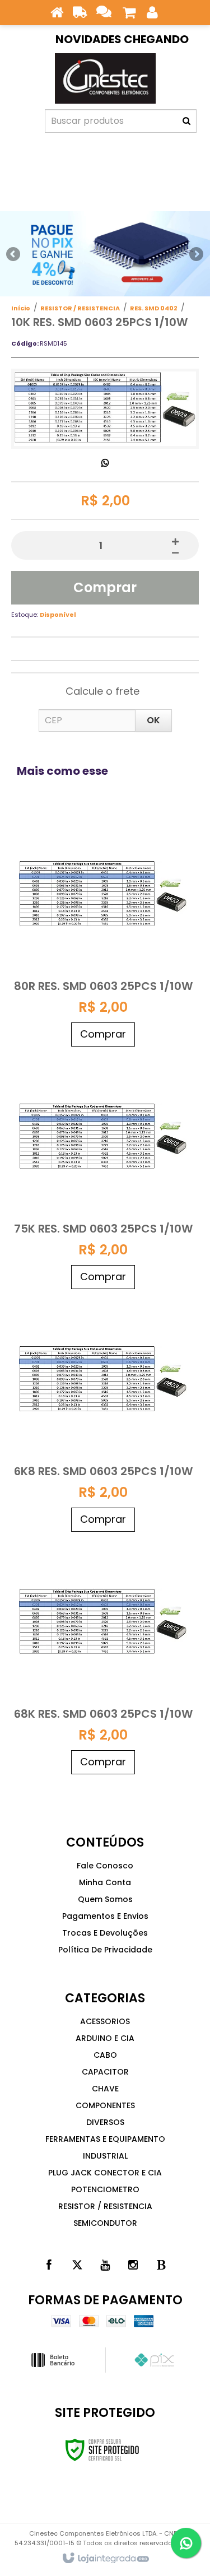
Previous (14, 254)
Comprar (105, 587)
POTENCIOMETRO (105, 2189)
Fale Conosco (105, 1866)
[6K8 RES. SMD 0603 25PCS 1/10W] (103, 1416)
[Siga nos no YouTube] (105, 2265)
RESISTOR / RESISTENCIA (80, 308)
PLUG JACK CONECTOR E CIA (105, 2173)
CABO (105, 2055)
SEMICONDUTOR (105, 2223)
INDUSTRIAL (105, 2156)
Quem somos (105, 1899)
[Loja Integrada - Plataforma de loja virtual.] (105, 2559)
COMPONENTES (105, 2105)
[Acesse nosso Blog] (161, 2265)
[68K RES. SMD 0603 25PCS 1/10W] (103, 1659)
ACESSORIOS (105, 2021)
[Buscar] (186, 121)
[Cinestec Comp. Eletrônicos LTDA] (105, 78)
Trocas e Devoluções (105, 1933)
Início (21, 308)
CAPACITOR (105, 2072)
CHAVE (105, 2089)
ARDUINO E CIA (105, 2038)
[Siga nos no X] (77, 2265)
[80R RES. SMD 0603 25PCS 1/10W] (103, 931)
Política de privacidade (105, 1950)
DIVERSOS (105, 2122)
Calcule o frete (102, 691)
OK (153, 720)
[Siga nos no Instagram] (133, 2265)
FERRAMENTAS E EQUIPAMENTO (105, 2139)
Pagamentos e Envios (105, 1916)
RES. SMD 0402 (154, 308)
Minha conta (105, 1882)
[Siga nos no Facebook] (49, 2265)
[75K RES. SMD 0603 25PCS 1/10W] (103, 1173)
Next (196, 251)
